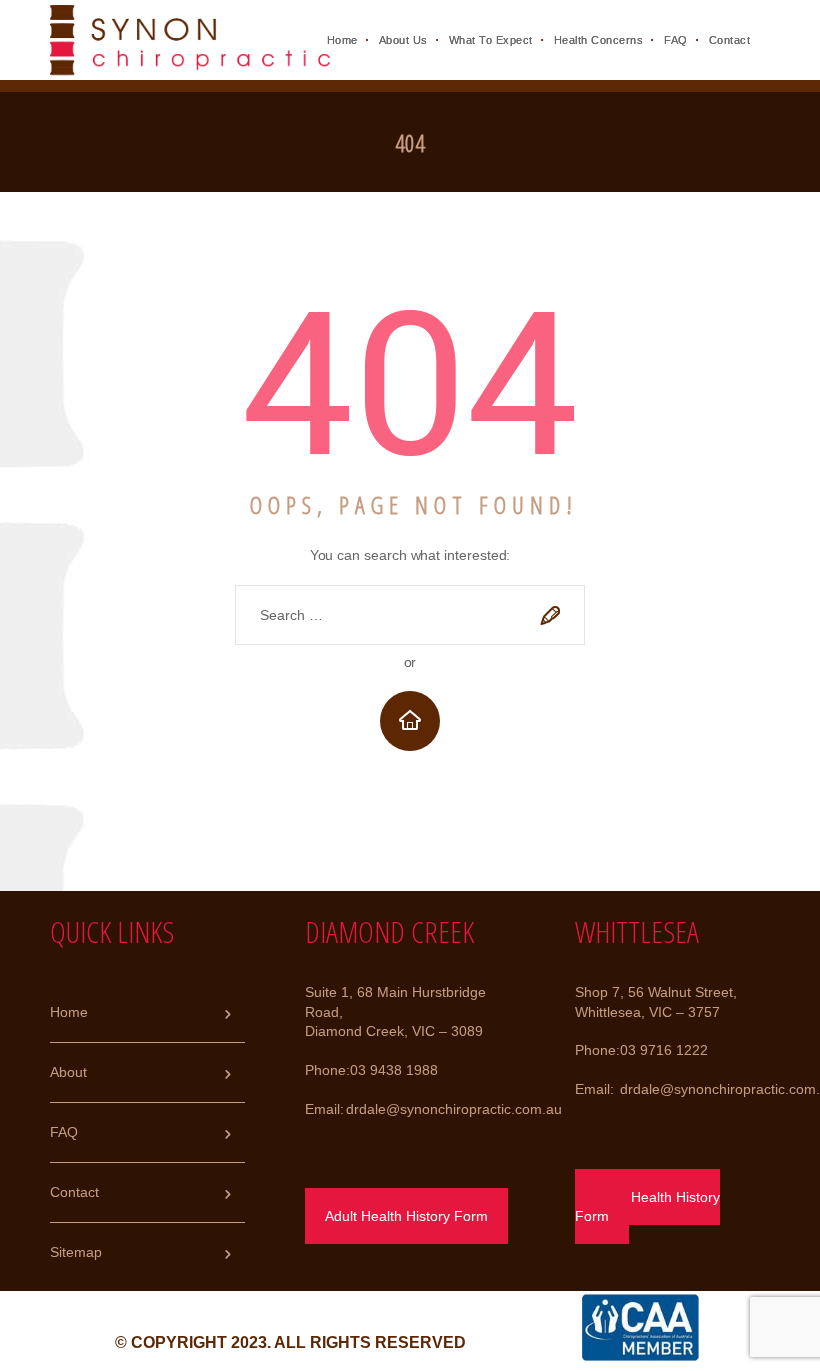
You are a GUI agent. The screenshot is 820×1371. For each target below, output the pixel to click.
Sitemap (76, 1252)
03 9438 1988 (394, 1070)
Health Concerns (599, 40)
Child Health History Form (647, 1207)
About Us (403, 40)
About (68, 1072)
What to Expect (491, 40)
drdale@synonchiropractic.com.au (454, 1109)
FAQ (676, 40)
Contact (730, 40)
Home (342, 40)
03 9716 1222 (664, 1050)
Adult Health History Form (406, 1216)
